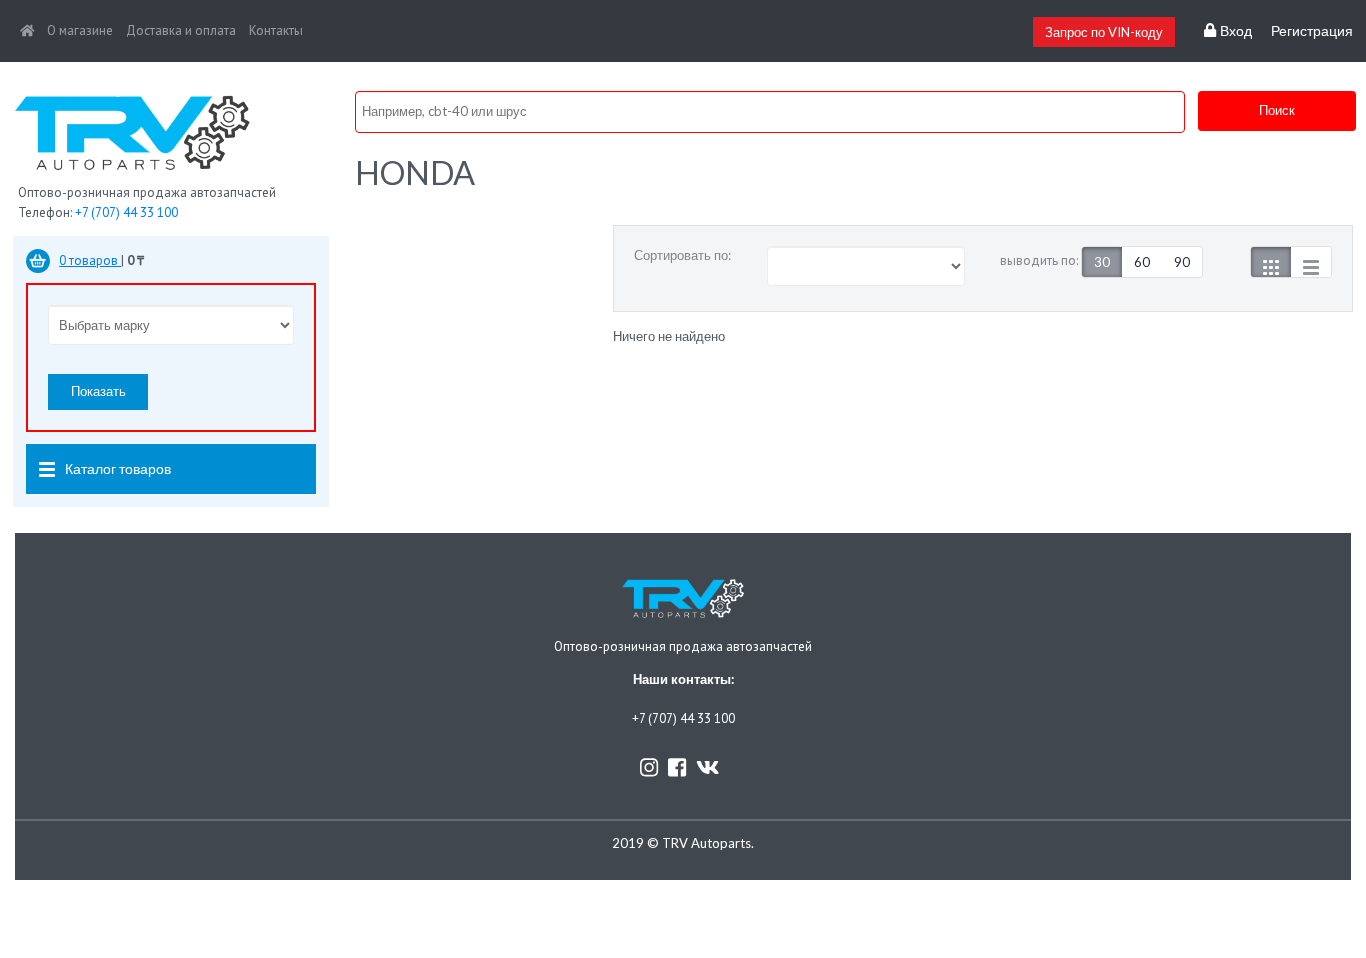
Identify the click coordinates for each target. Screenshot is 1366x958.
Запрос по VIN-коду (1104, 32)
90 (1182, 262)
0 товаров (90, 260)
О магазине (80, 30)
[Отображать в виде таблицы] (1311, 262)
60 (1142, 262)
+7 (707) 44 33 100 (126, 212)
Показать (98, 391)
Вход (1234, 31)
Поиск (1277, 110)
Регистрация (1312, 31)
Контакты (276, 30)
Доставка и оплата (181, 30)
